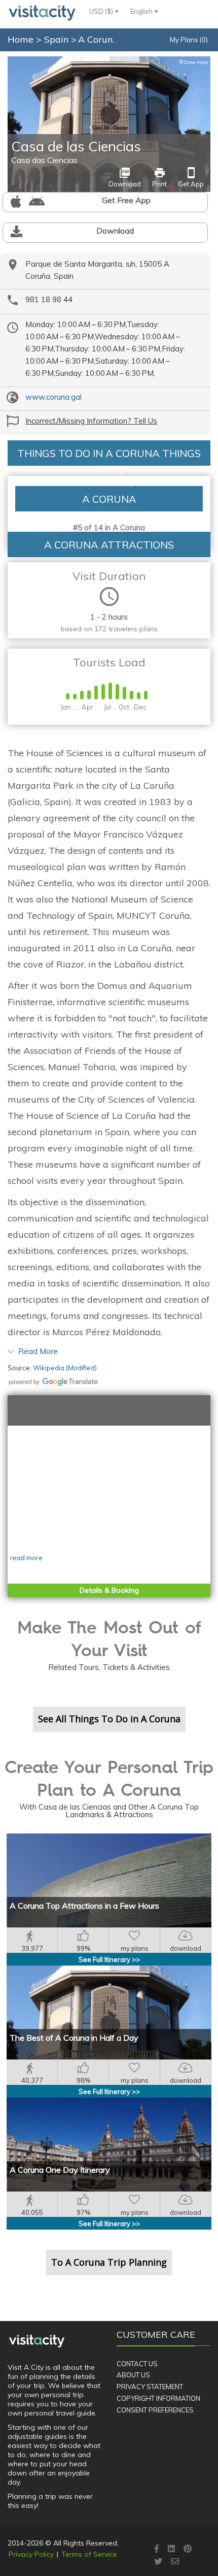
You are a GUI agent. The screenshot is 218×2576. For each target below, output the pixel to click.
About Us (133, 2375)
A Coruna (99, 39)
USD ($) (102, 11)
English (142, 11)
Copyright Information (158, 2398)
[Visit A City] (37, 2341)
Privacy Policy (31, 2554)
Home (21, 39)
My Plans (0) (189, 40)
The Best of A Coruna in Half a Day (74, 2038)
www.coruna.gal (53, 397)
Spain (58, 39)
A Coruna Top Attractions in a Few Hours (84, 1906)
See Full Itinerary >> (109, 1959)
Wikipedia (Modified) (65, 1368)
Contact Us (137, 2364)
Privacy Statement (150, 2387)
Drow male (193, 62)
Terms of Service (89, 2554)
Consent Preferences (155, 2410)
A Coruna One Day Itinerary (60, 2170)
